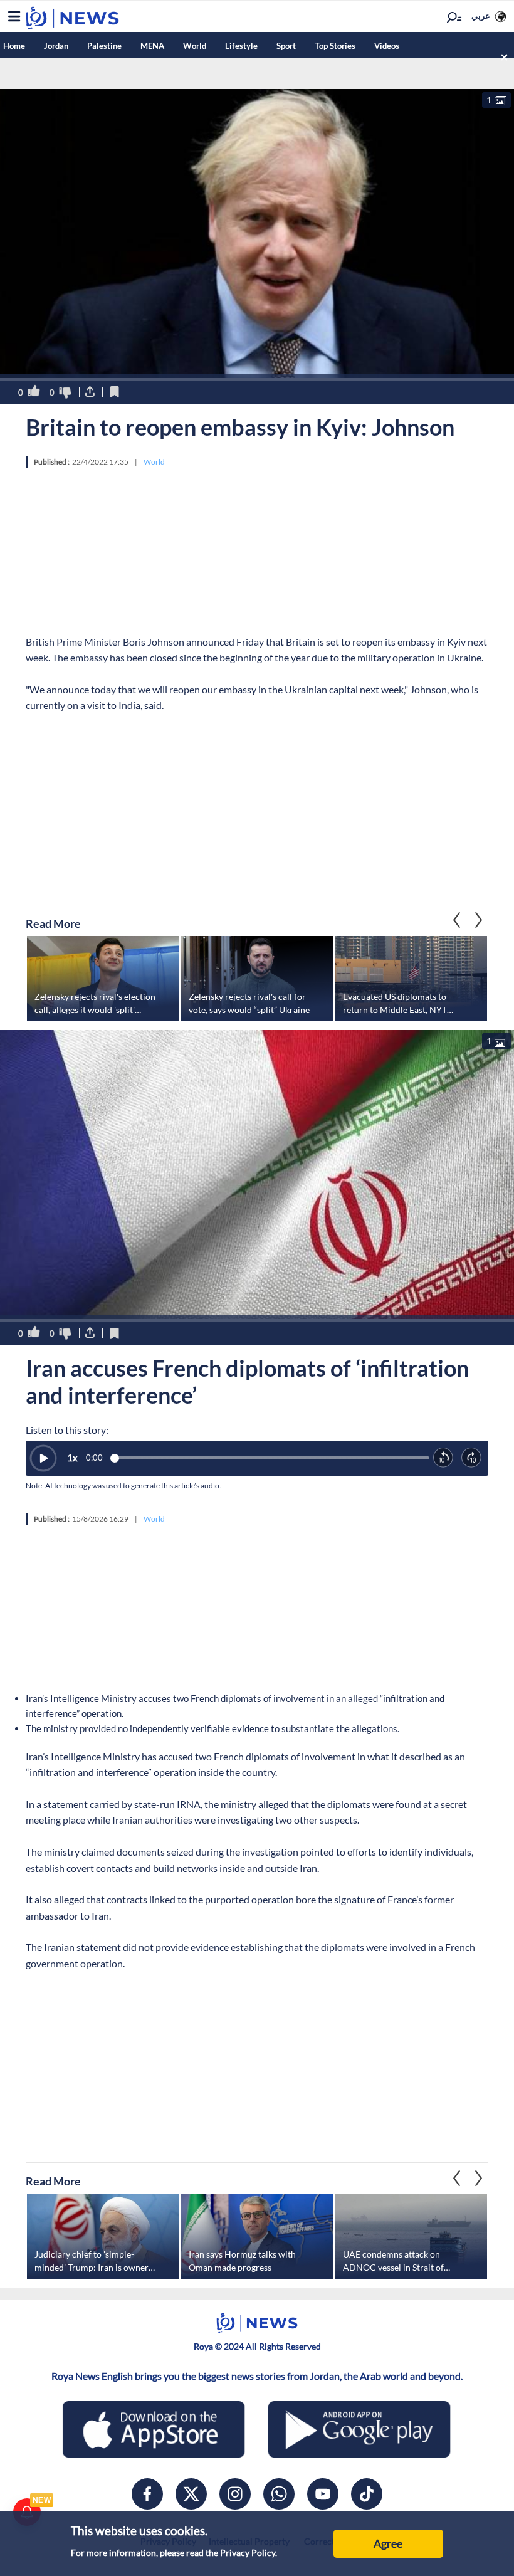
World (195, 46)
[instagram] (235, 2494)
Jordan (56, 46)
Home (14, 46)
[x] (191, 2494)
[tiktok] (367, 2494)
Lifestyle (241, 46)
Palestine (104, 46)
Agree (388, 2543)
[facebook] (147, 2494)
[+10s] (472, 1458)
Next (457, 920)
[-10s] (443, 1458)
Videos (387, 46)
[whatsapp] (279, 2494)
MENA (152, 46)
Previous (479, 920)
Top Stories (335, 46)
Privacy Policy (248, 2552)
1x (72, 1458)
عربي (481, 16)
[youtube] (323, 2494)
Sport (286, 46)
